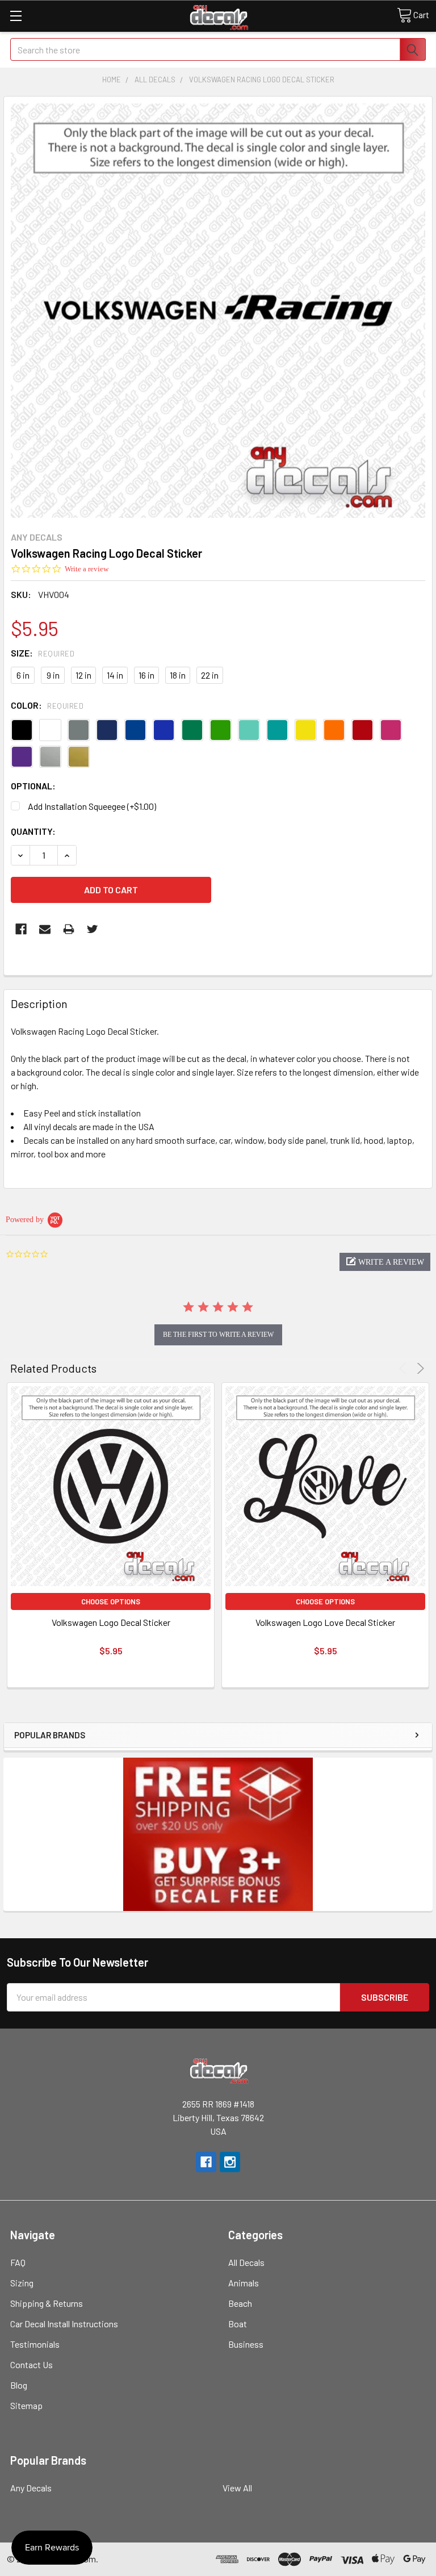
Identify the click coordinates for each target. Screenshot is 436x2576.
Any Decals (31, 2488)
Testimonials (35, 2344)
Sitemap (26, 2405)
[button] (385, 1262)
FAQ (18, 2262)
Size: (43, 653)
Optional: (33, 786)
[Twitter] (93, 929)
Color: (47, 705)
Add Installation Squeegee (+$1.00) (92, 806)
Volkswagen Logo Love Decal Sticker (325, 1622)
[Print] (69, 929)
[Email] (45, 929)
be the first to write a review (218, 1335)
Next (419, 1368)
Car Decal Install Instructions (64, 2324)
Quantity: (33, 831)
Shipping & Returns (47, 2303)
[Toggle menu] (16, 16)
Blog (19, 2385)
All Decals (246, 2262)
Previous (404, 1368)
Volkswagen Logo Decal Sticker (111, 1622)
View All (237, 2488)
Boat (238, 2324)
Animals (244, 2283)
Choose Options (111, 1601)
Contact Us (32, 2364)
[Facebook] (21, 929)
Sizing (22, 2283)
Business (246, 2344)
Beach (240, 2303)
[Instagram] (230, 2162)
